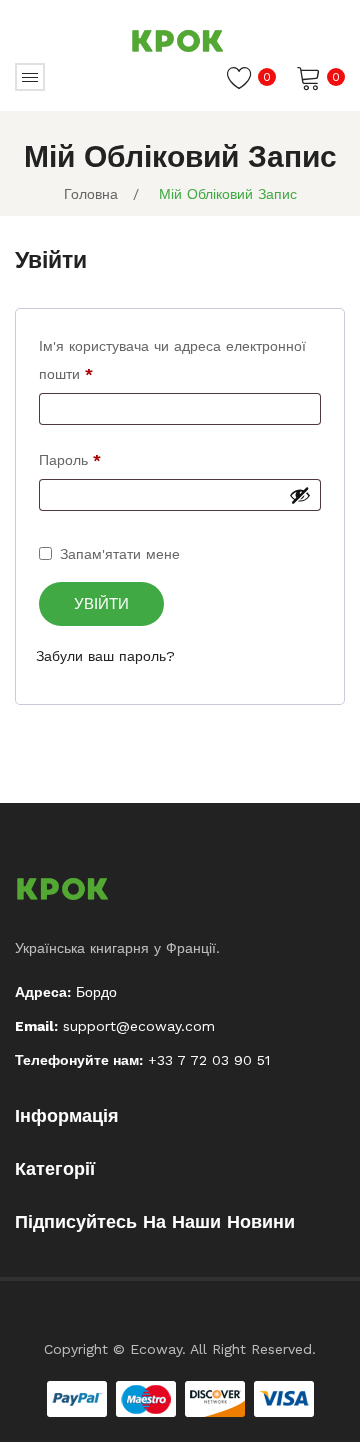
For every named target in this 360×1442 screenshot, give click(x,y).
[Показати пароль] (300, 495)
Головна (91, 194)
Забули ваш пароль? (105, 656)
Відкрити (30, 77)
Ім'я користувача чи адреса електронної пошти (172, 360)
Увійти (101, 604)
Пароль (70, 459)
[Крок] (180, 40)
